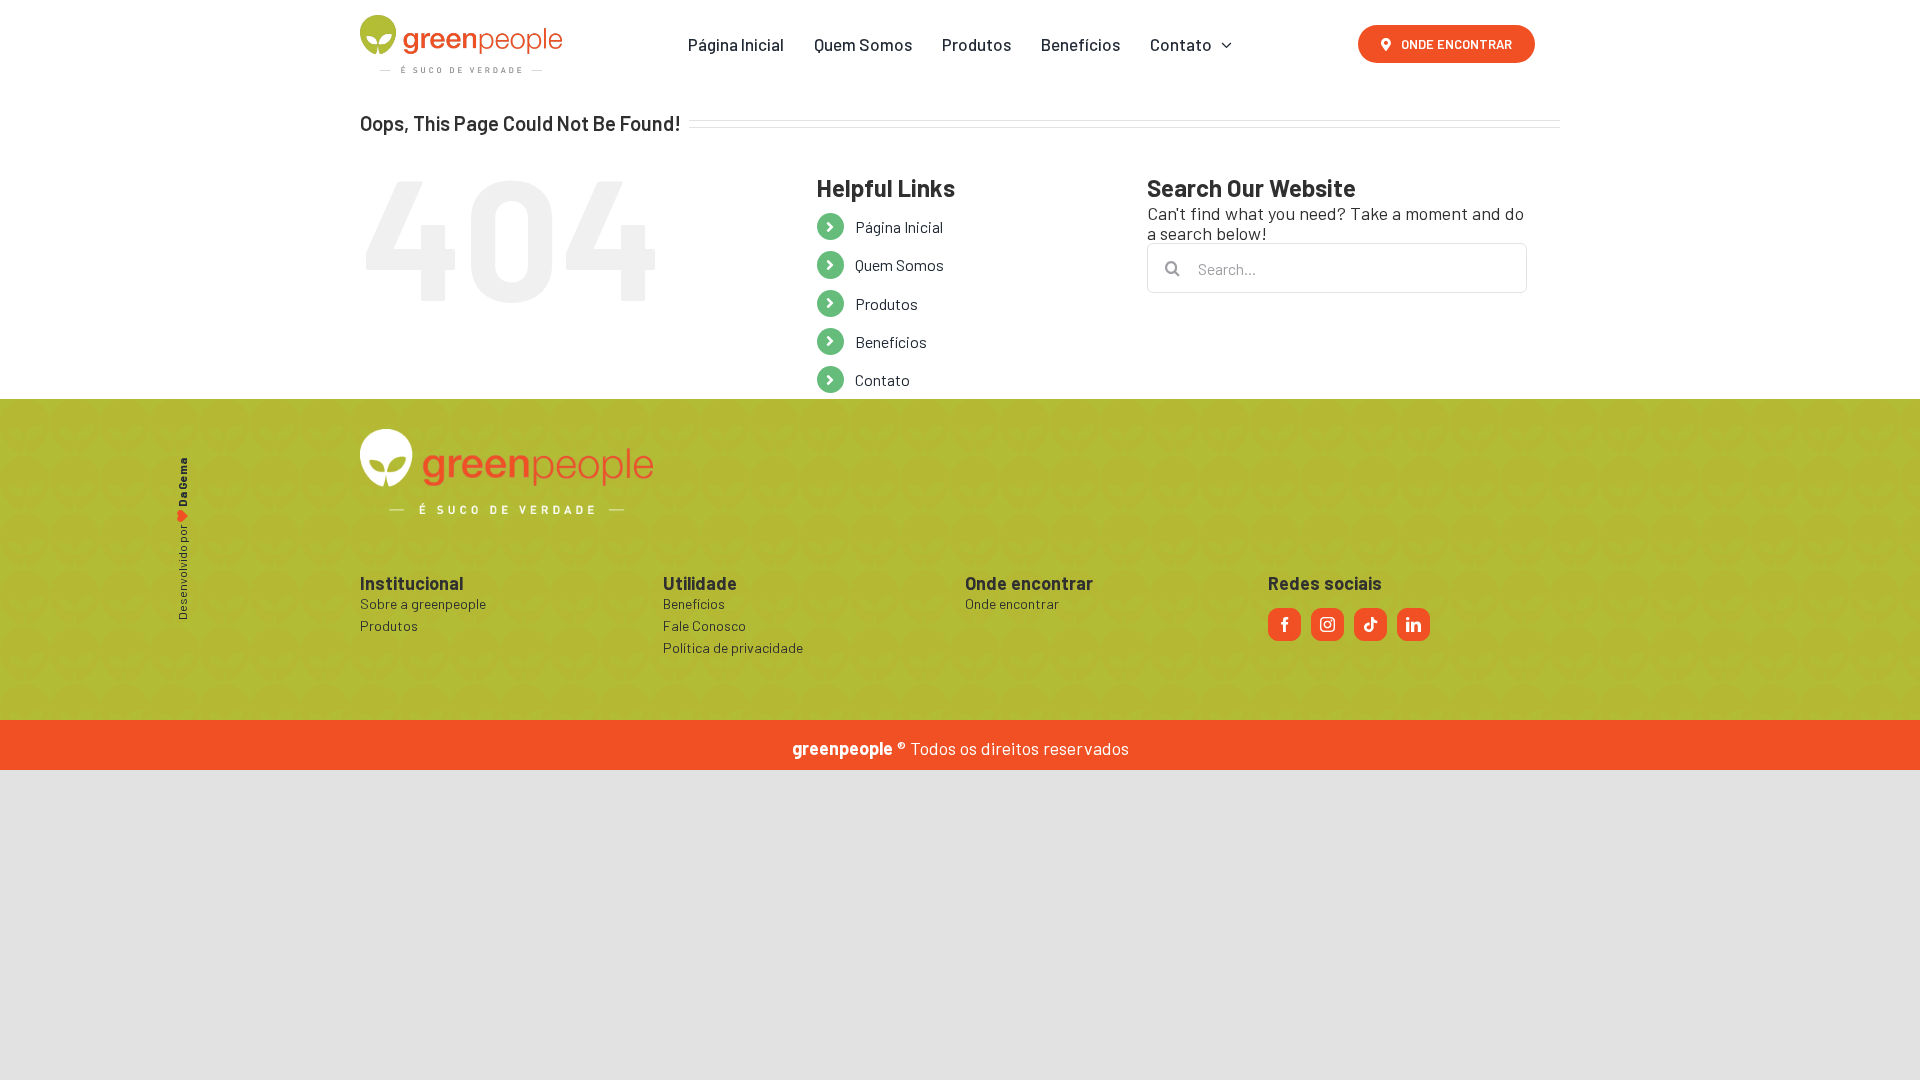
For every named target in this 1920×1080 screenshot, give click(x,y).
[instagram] (1327, 624)
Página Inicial (899, 226)
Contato (882, 379)
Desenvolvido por (182, 540)
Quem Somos (899, 264)
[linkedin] (1413, 624)
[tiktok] (1370, 624)
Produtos (886, 303)
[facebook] (1284, 624)
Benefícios (891, 341)
